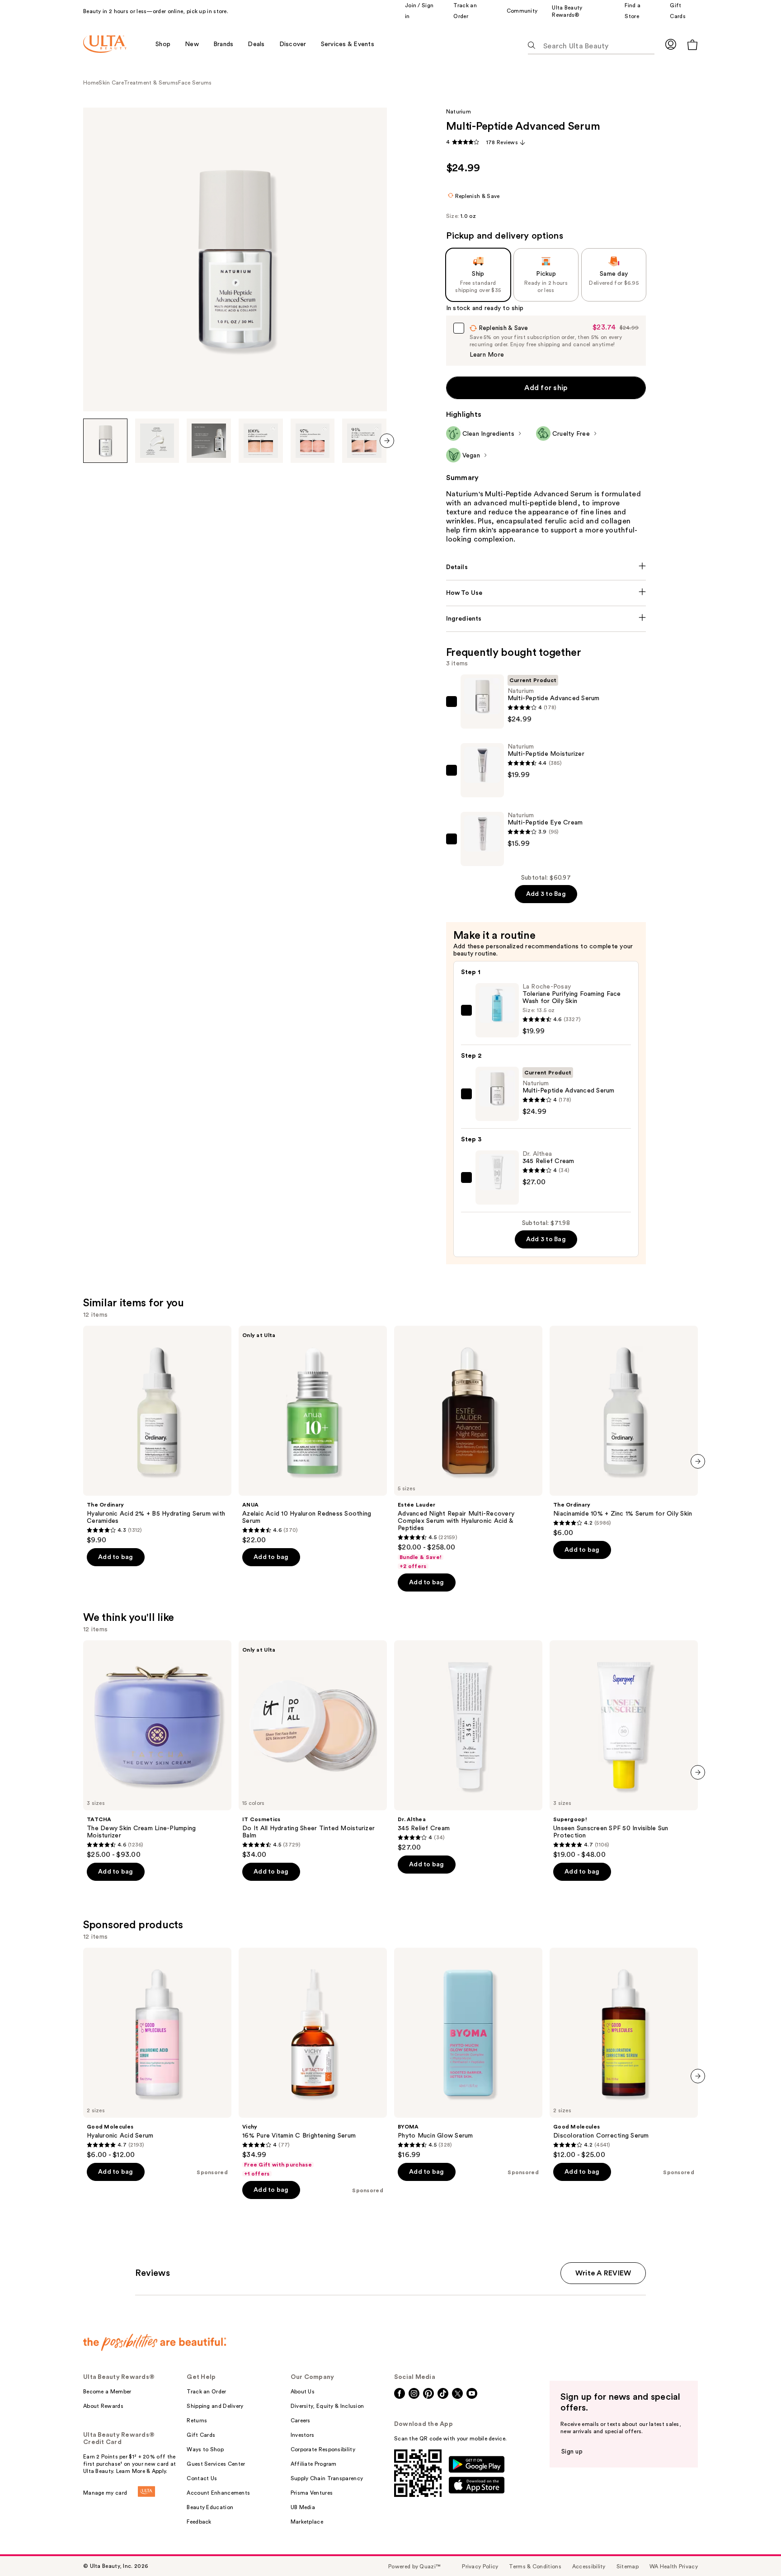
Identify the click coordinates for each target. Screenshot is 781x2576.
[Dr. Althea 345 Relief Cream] (468, 1746)
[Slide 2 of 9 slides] (157, 441)
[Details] (546, 567)
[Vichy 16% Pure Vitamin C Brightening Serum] (313, 2063)
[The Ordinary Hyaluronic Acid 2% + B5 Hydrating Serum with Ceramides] (157, 1435)
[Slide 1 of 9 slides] (105, 441)
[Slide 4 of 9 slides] (261, 441)
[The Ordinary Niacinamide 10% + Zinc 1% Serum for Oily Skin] (624, 1432)
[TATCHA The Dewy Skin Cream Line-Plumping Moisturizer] (157, 1750)
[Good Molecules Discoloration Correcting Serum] (624, 2053)
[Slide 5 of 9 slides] (313, 441)
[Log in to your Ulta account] (671, 44)
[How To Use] (546, 593)
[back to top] (754, 2549)
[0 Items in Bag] (692, 45)
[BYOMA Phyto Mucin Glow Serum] (468, 2053)
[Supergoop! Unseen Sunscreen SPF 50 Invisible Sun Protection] (624, 1750)
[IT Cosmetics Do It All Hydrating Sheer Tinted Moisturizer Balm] (313, 1750)
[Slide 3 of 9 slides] (209, 441)
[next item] (387, 441)
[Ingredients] (546, 619)
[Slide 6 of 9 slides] (364, 441)
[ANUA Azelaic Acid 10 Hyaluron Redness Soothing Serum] (313, 1435)
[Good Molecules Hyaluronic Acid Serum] (157, 2053)
